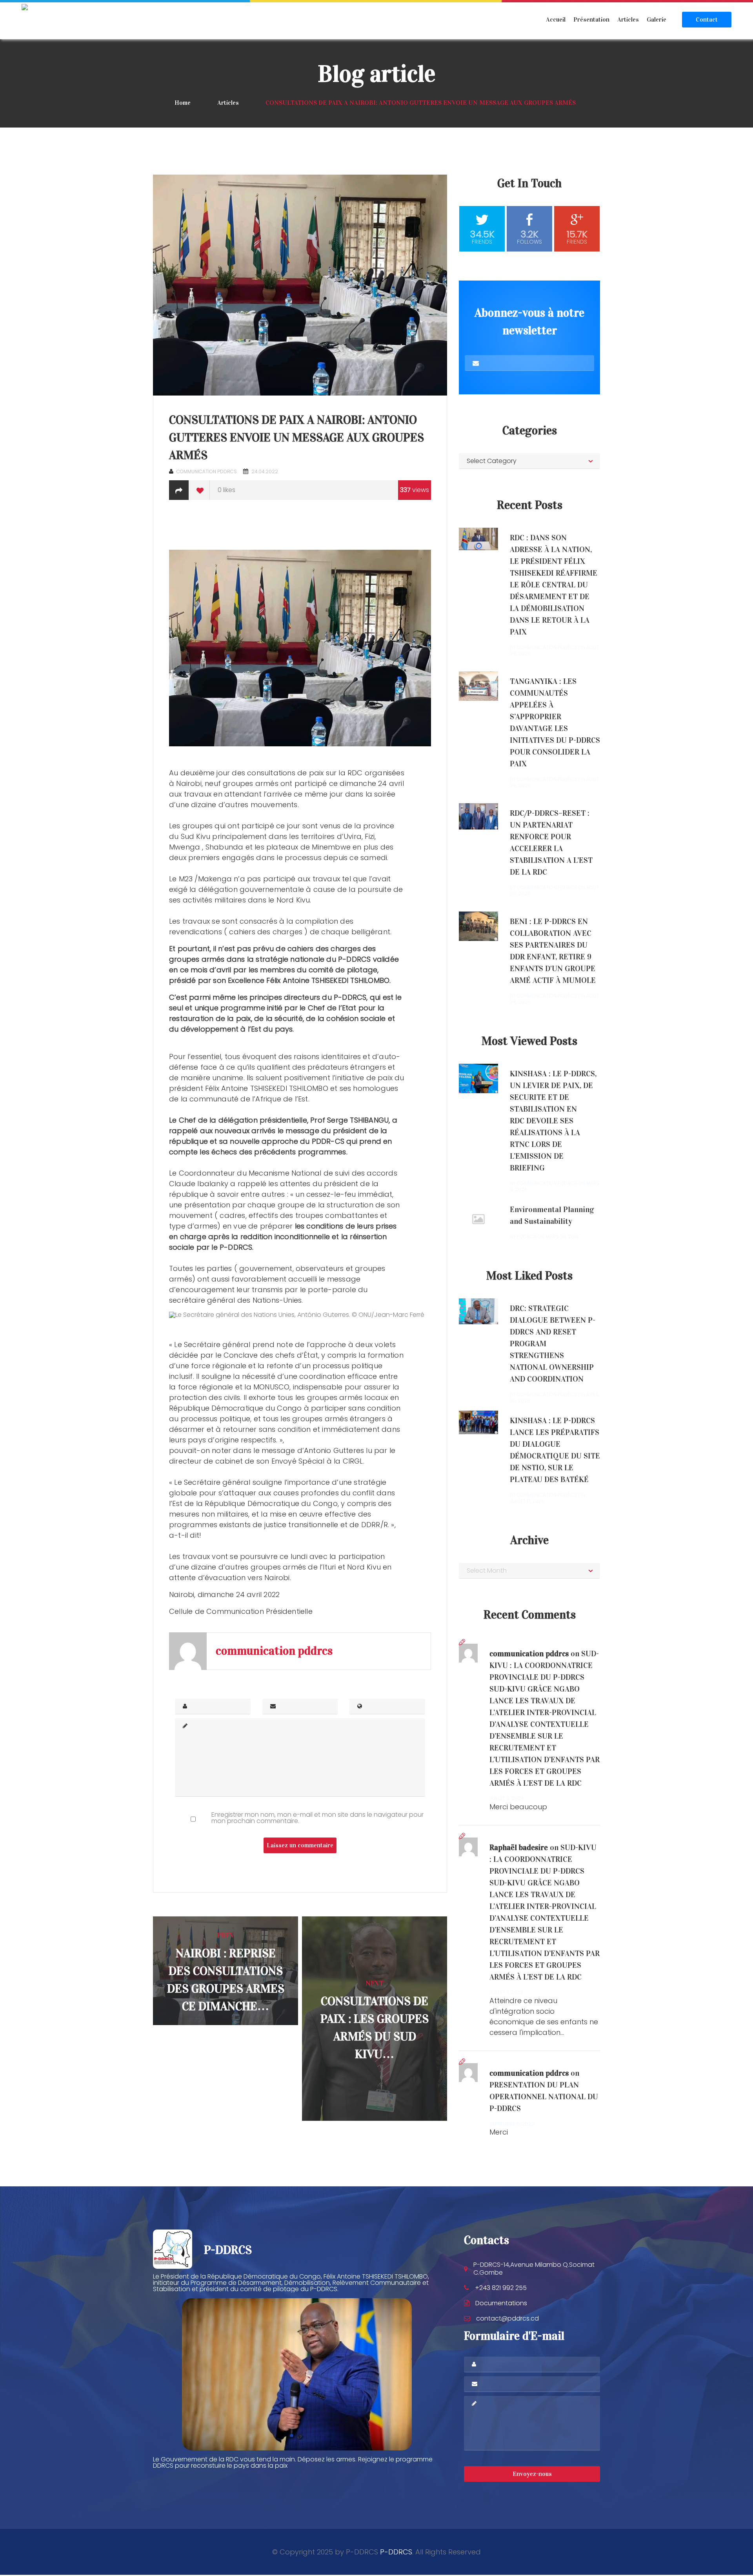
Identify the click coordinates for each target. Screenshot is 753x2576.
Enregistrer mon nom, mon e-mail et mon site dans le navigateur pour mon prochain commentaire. (317, 1818)
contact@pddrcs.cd (507, 2318)
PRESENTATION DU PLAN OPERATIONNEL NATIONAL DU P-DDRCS (544, 2097)
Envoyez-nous (532, 2474)
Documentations (501, 2303)
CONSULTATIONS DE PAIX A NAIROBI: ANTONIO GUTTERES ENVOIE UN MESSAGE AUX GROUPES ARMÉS (296, 438)
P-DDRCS (396, 2552)
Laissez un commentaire (300, 1845)
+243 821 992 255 (501, 2288)
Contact (707, 19)
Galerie (657, 19)
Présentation (591, 19)
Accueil (556, 19)
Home (183, 103)
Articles (628, 19)
